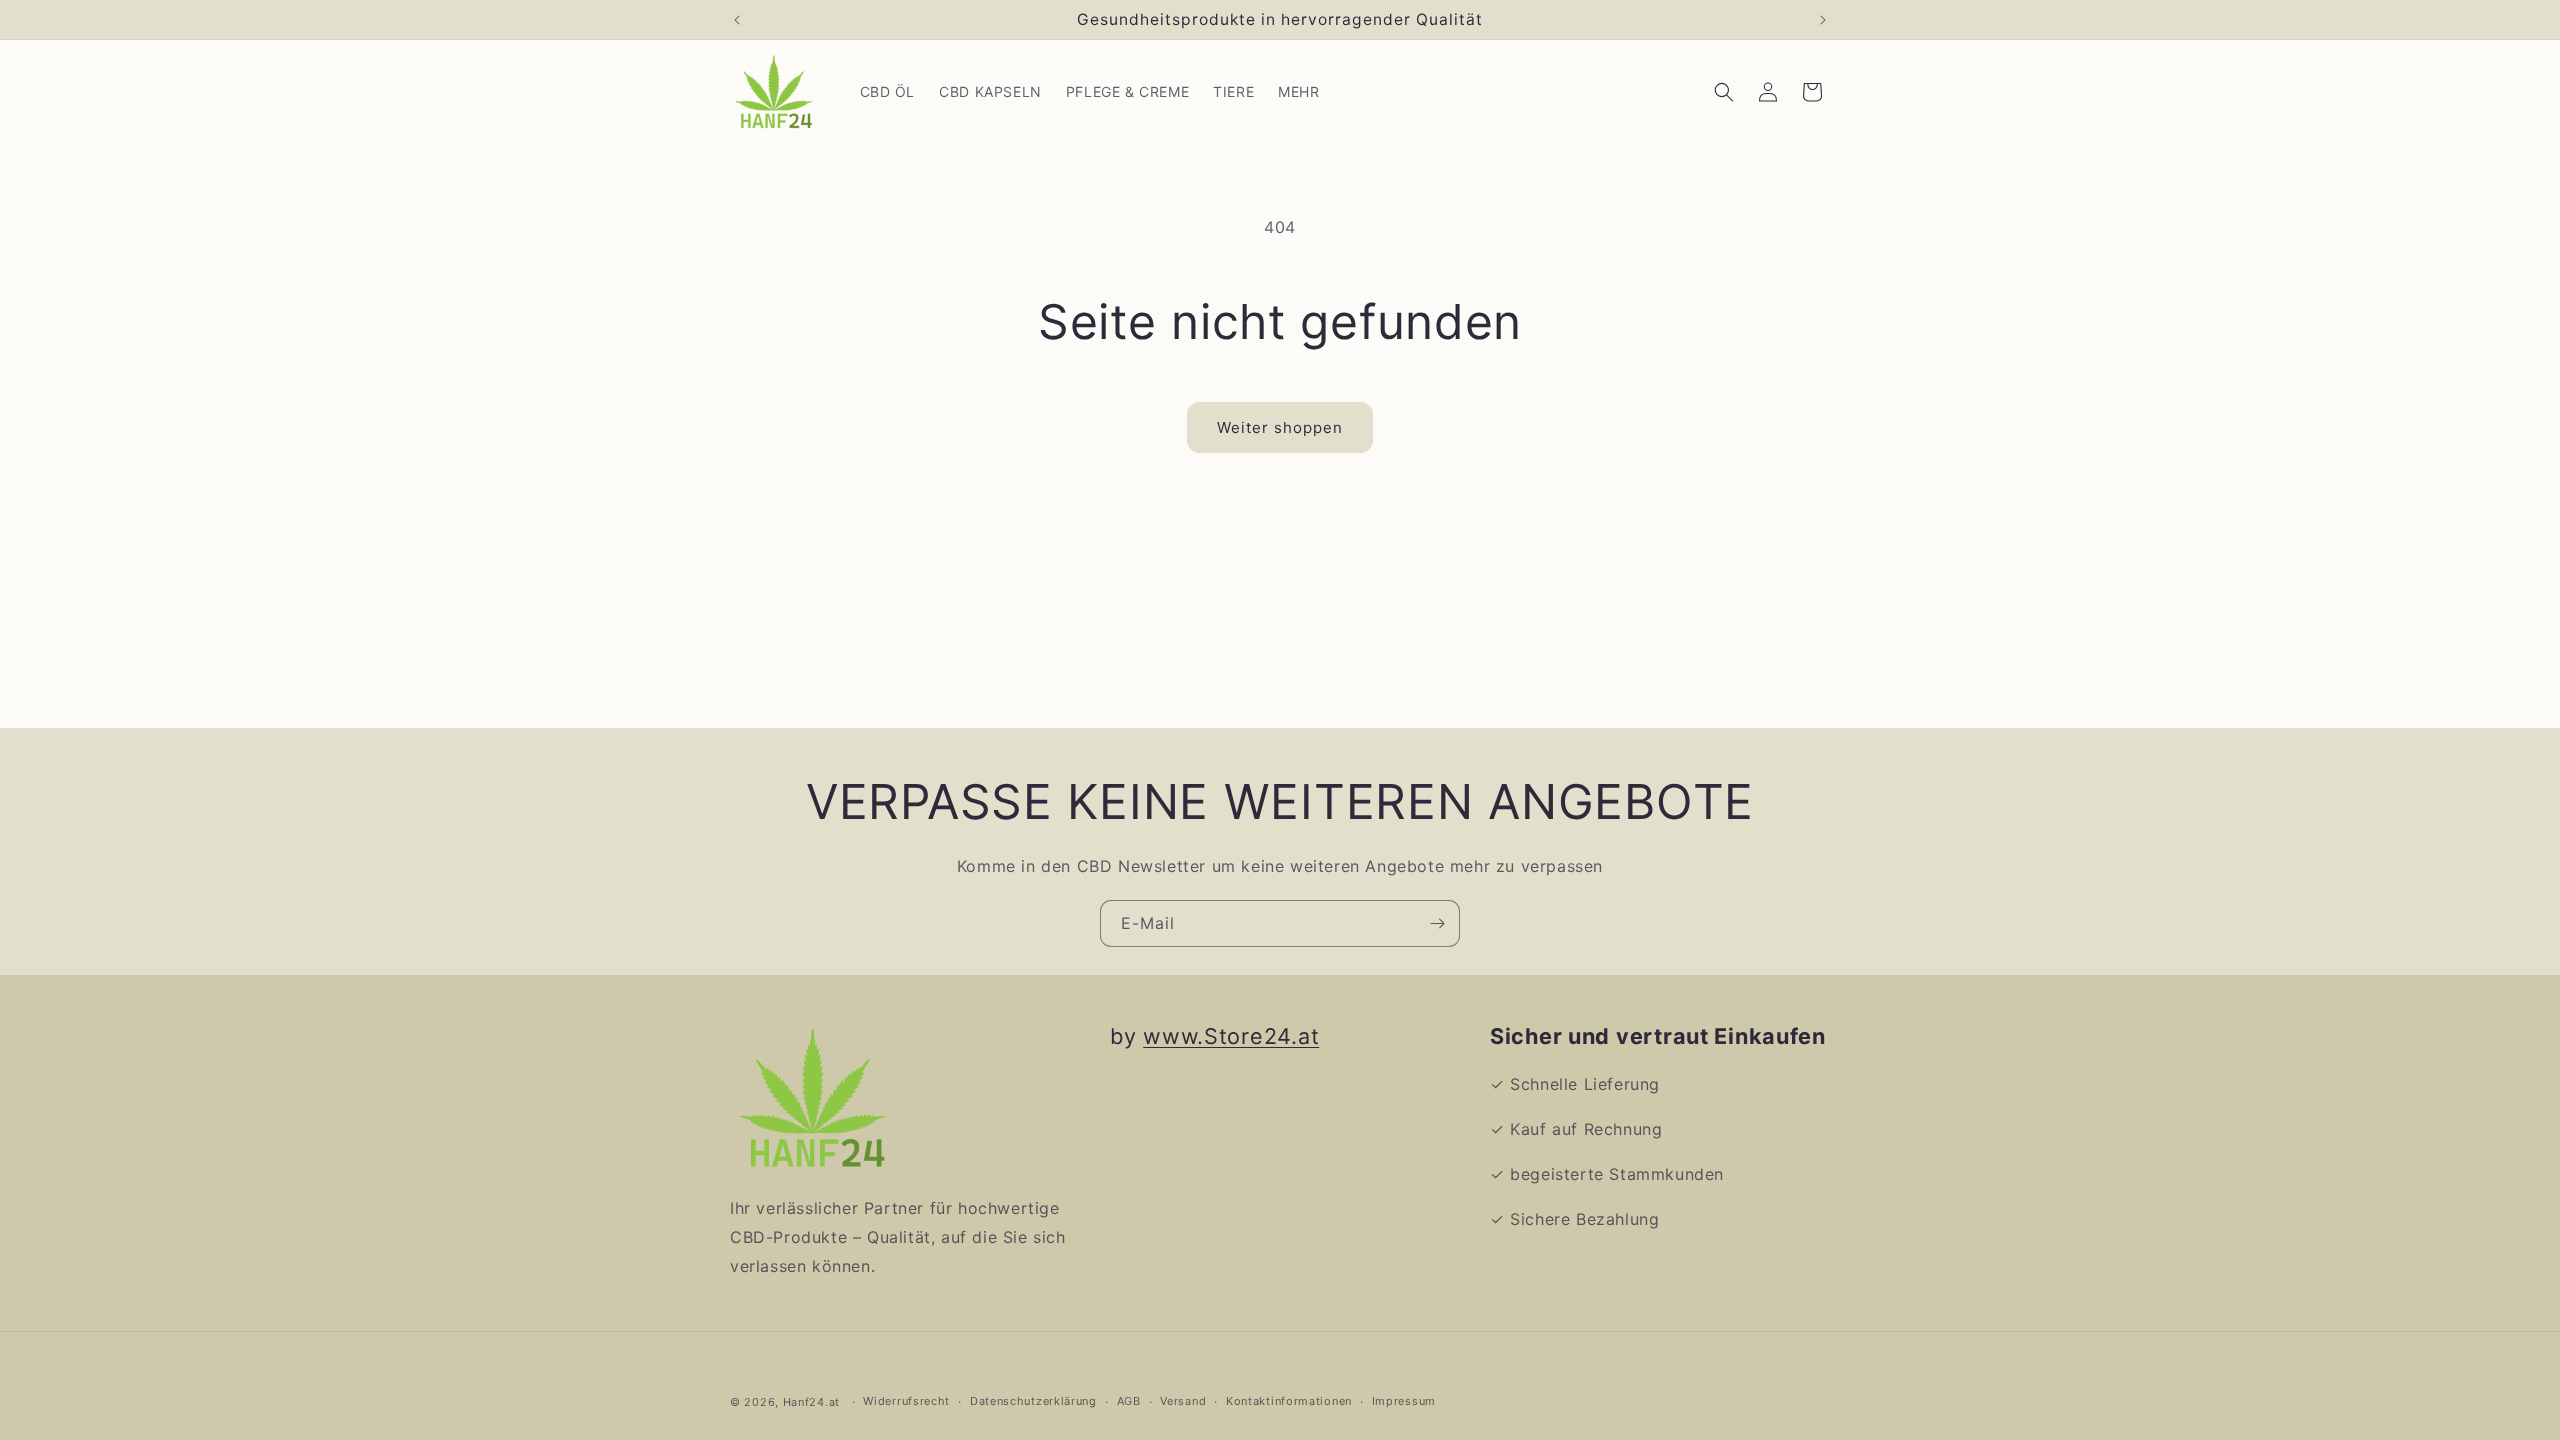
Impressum (1404, 1401)
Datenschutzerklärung (1033, 1401)
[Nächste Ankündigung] (1823, 20)
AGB (1129, 1401)
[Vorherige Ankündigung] (737, 20)
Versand (1183, 1401)
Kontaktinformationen (1289, 1401)
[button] (1724, 92)
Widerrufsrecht (906, 1401)
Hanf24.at (811, 1402)
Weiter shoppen (1280, 427)
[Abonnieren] (1437, 923)
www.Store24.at (1231, 1036)
